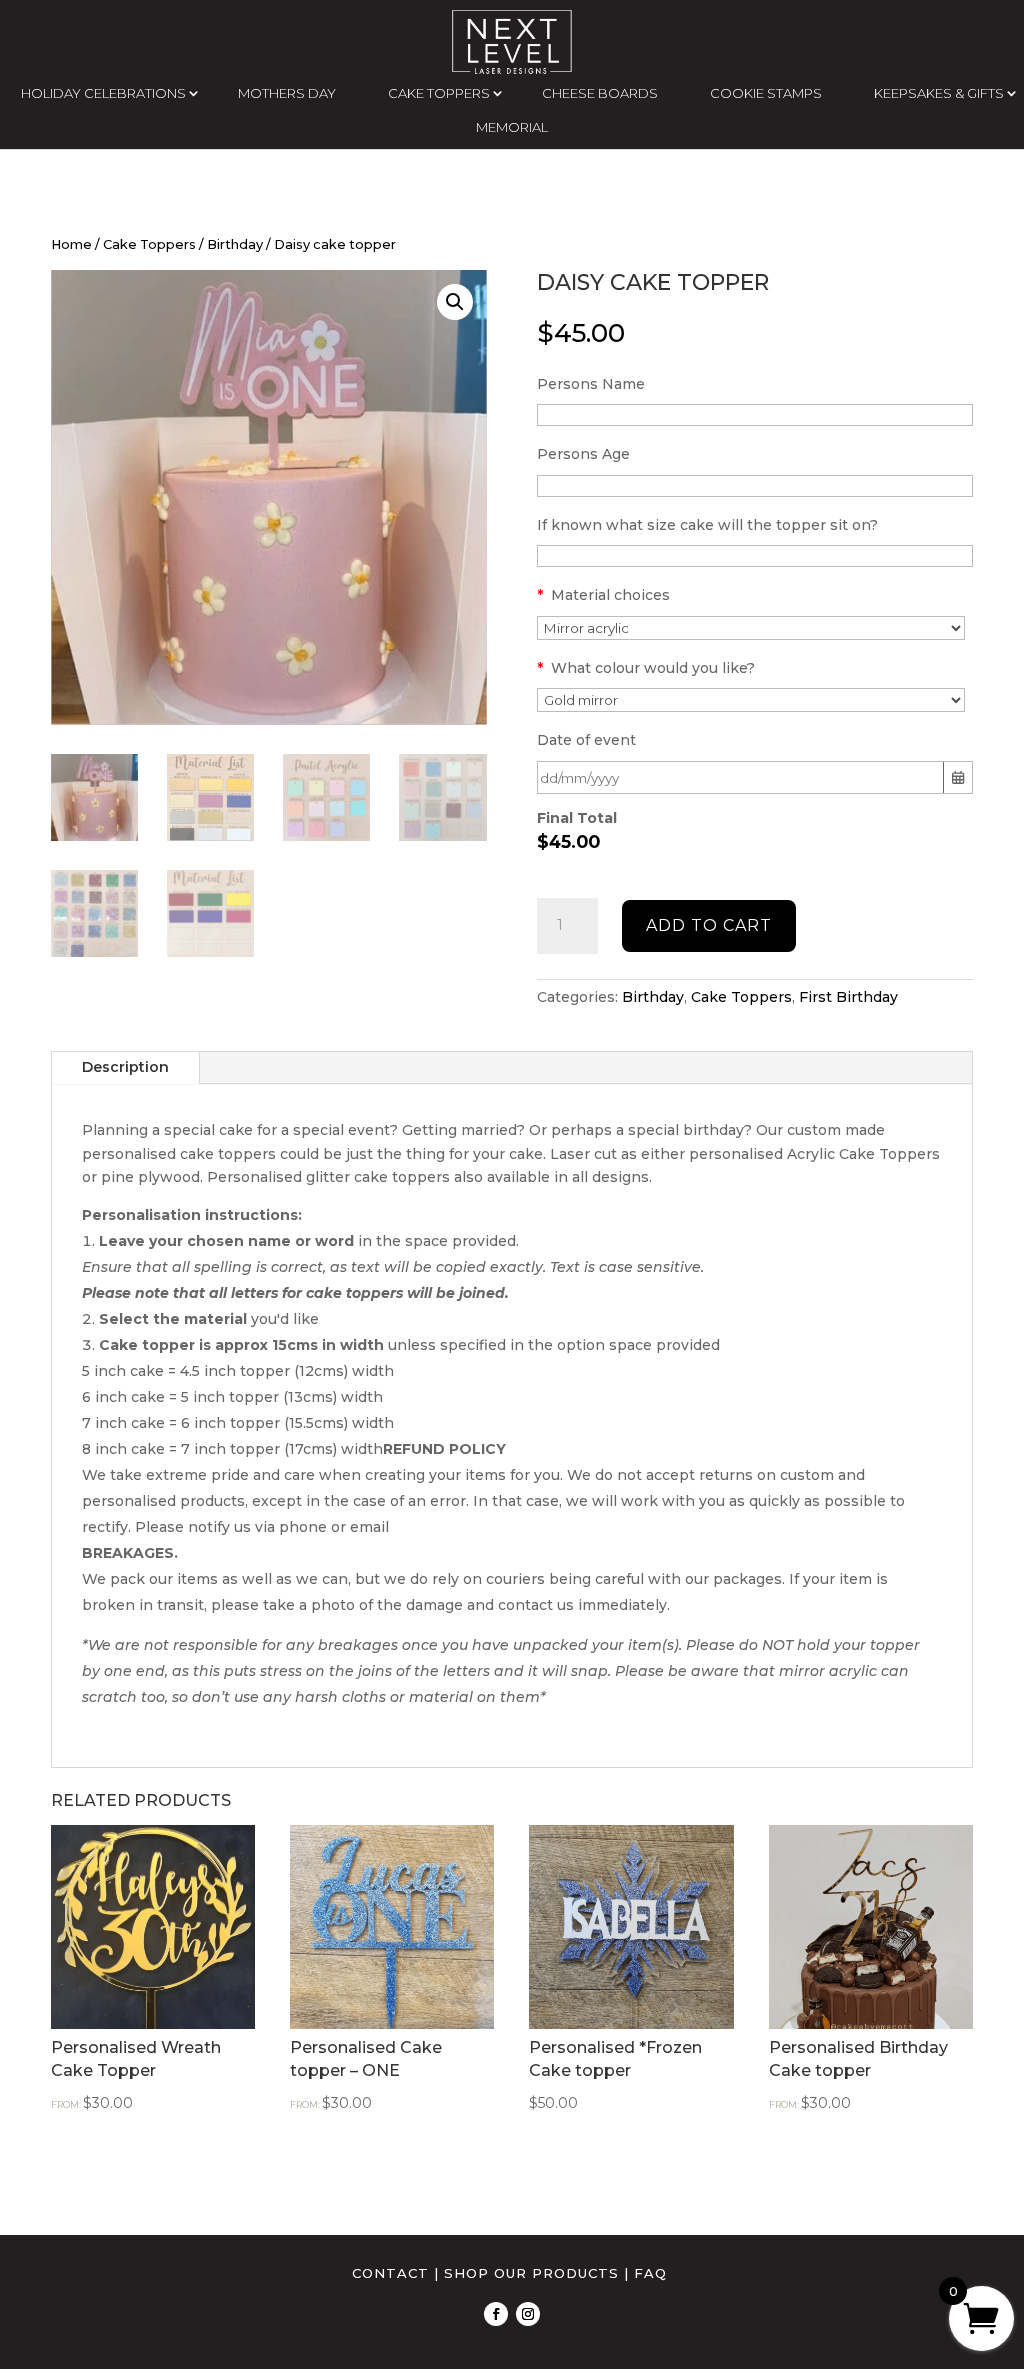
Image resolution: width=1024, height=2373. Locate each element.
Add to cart (709, 925)
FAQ (650, 2273)
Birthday (235, 244)
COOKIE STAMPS (766, 93)
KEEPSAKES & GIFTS (939, 93)
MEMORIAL (512, 127)
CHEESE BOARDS (600, 93)
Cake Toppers (149, 244)
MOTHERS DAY (287, 93)
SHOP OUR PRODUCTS (531, 2273)
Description (125, 1067)
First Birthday (848, 997)
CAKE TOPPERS (439, 93)
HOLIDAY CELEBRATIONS (103, 93)
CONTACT (390, 2273)
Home (71, 244)
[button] (455, 302)
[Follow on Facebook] (496, 2314)
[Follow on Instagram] (528, 2314)
